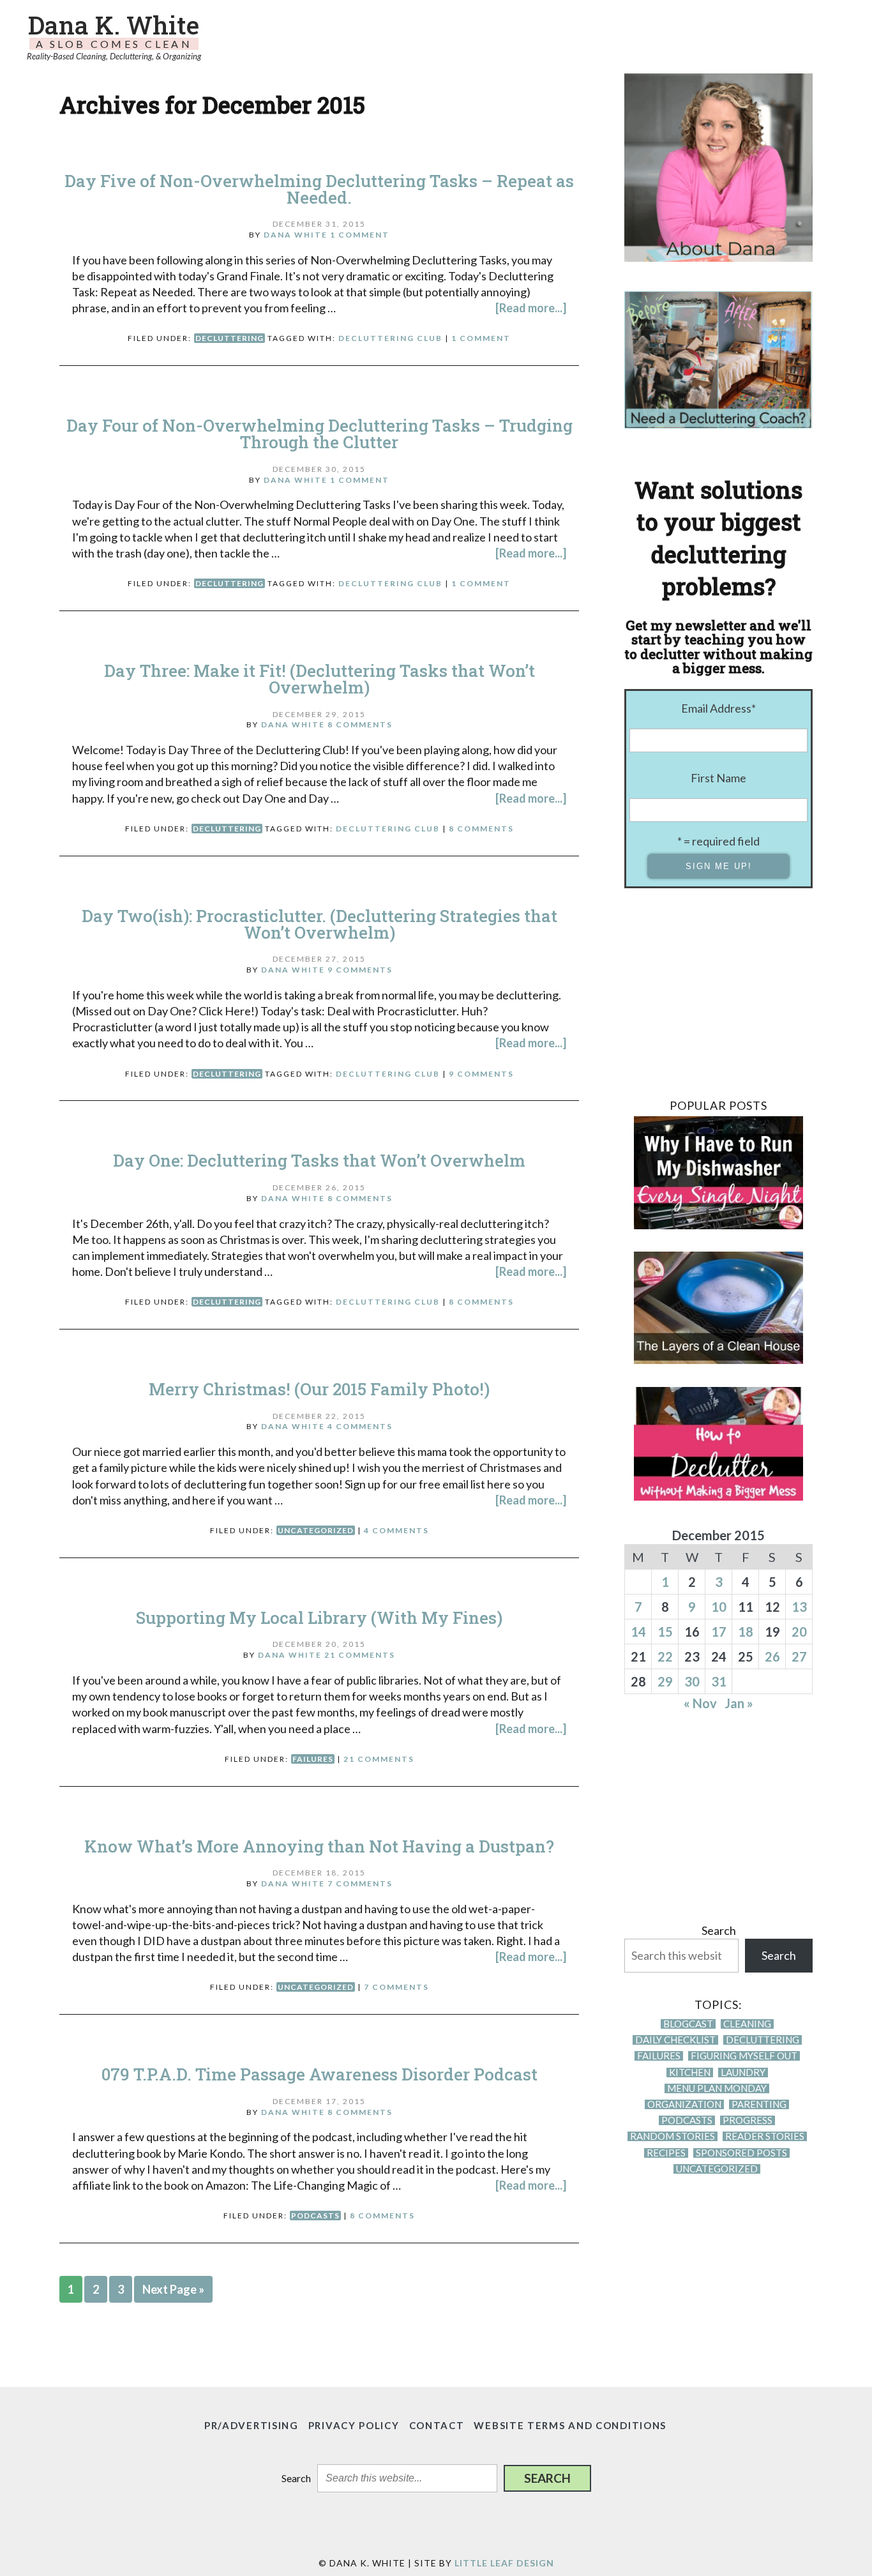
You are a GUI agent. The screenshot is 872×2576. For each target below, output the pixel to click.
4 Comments (360, 1426)
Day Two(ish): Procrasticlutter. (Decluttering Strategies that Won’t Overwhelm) (319, 924)
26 (772, 1656)
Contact (437, 2425)
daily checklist (675, 2040)
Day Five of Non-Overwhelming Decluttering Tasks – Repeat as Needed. (319, 189)
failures (313, 1759)
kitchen (690, 2072)
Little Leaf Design (504, 2563)
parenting (759, 2104)
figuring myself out (744, 2056)
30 (692, 1681)
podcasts (315, 2216)
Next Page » (173, 2289)
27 (799, 1656)
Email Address (718, 708)
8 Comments (360, 724)
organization (684, 2104)
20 (799, 1632)
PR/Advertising (252, 2425)
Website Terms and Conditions (570, 2425)
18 (746, 1632)
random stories (673, 2136)
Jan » (739, 1703)
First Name (718, 778)
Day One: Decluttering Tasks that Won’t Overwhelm (319, 1160)
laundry (743, 2072)
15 (665, 1632)
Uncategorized (316, 1530)
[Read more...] (531, 308)
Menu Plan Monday (717, 2088)
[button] (547, 2478)
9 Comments (360, 970)
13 (799, 1607)
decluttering (229, 338)
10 (719, 1607)
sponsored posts (741, 2153)
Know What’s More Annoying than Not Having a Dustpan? (319, 1846)
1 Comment (360, 235)
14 (638, 1632)
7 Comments (360, 1883)
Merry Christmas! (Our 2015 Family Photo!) (319, 1389)
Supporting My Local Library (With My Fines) (319, 1618)
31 (719, 1681)
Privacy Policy (354, 2425)
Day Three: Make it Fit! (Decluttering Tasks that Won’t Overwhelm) (319, 679)
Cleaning (747, 2024)
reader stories (765, 2136)
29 (665, 1681)
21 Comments (360, 1655)
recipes (666, 2153)
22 (665, 1656)
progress (748, 2120)
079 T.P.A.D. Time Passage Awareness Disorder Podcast (319, 2074)
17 (719, 1632)
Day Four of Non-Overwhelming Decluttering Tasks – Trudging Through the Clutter (319, 434)
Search (719, 1930)
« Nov (700, 1703)
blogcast (688, 2024)
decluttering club (390, 338)
